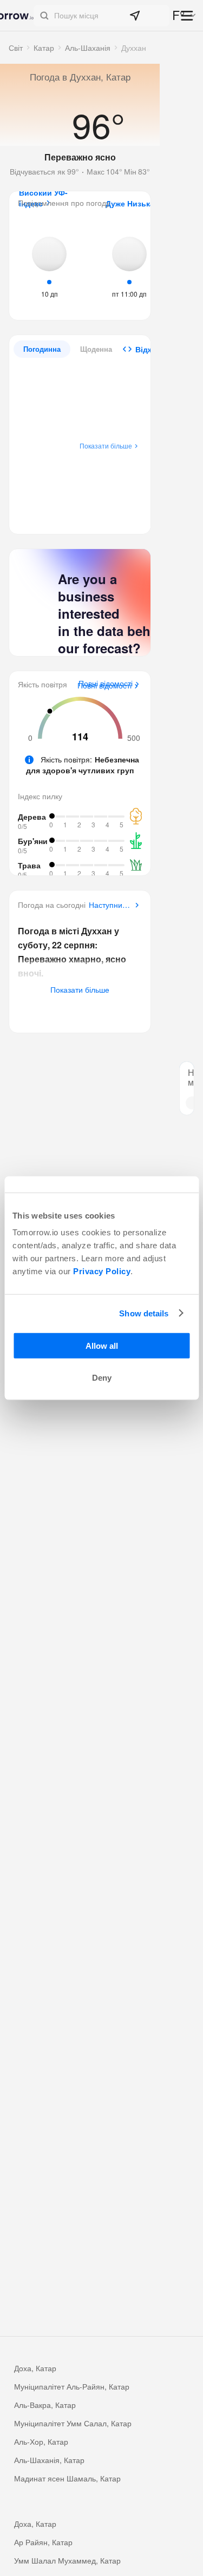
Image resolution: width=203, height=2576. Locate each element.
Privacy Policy (102, 1271)
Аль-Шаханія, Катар (49, 2460)
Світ (16, 48)
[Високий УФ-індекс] (49, 266)
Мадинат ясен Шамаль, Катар (67, 2478)
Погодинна (42, 349)
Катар (44, 48)
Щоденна (96, 349)
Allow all (102, 1346)
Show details (144, 1313)
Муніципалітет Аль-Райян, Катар (72, 2386)
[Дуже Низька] (129, 266)
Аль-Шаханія (88, 48)
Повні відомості (104, 686)
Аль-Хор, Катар (41, 2441)
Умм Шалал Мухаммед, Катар (67, 2560)
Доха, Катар (35, 2368)
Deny (102, 1378)
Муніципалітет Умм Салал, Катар (73, 2423)
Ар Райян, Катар (43, 2542)
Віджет (148, 349)
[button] (101, 16)
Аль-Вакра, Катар (45, 2405)
